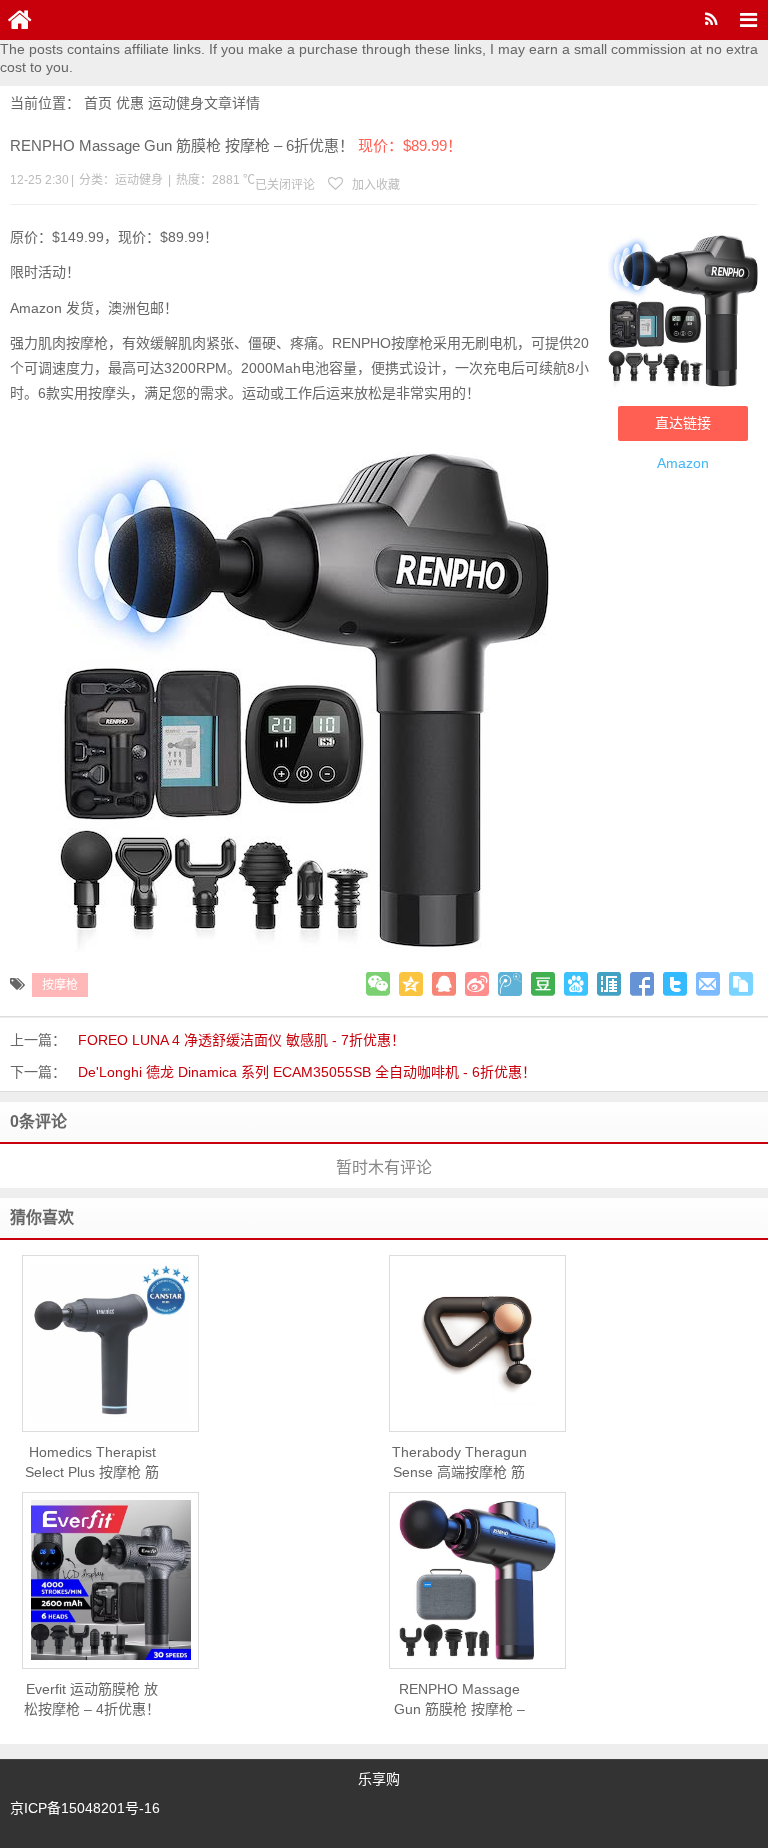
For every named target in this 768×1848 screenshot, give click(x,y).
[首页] (20, 20)
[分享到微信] (378, 984)
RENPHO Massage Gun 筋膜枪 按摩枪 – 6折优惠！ (459, 1700)
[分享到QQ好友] (444, 984)
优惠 (130, 103)
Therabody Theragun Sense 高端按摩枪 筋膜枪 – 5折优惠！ (459, 1463)
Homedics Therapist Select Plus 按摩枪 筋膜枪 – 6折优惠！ (92, 1463)
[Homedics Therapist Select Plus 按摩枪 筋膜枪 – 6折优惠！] (110, 1343)
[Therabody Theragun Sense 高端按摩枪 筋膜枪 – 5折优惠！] (477, 1343)
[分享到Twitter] (675, 984)
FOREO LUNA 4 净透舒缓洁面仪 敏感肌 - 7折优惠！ (241, 1040)
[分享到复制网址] (741, 984)
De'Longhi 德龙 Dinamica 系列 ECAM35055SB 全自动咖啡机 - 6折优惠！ (307, 1072)
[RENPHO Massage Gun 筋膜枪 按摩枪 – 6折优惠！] (477, 1580)
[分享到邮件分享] (708, 984)
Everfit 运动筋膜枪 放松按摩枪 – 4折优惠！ (92, 1699)
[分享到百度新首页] (576, 984)
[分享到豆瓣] (543, 984)
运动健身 (176, 103)
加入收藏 (374, 185)
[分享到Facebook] (642, 984)
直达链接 (683, 423)
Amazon (683, 463)
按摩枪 (60, 985)
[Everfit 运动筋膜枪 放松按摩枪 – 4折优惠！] (110, 1580)
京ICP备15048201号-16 (85, 1808)
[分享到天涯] (609, 984)
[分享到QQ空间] (411, 984)
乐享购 (379, 1779)
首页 (98, 103)
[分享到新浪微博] (477, 984)
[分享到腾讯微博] (510, 984)
